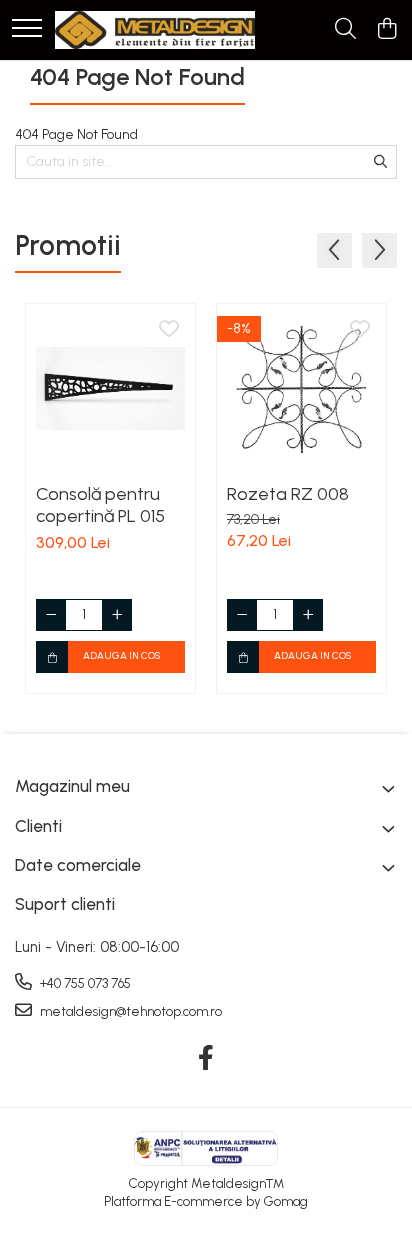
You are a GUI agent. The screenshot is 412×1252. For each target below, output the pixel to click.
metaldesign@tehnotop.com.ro (129, 1011)
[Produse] (27, 29)
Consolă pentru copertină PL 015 (100, 505)
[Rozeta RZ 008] (301, 388)
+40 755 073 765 (84, 983)
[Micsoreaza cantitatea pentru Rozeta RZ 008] (242, 615)
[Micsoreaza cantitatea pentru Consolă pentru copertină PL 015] (51, 615)
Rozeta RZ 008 (288, 494)
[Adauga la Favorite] (169, 330)
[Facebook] (206, 1059)
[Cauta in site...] (345, 30)
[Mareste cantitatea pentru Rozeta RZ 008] (308, 615)
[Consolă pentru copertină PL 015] (110, 388)
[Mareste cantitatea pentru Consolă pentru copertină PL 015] (117, 615)
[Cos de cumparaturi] (386, 30)
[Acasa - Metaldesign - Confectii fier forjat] (155, 30)
